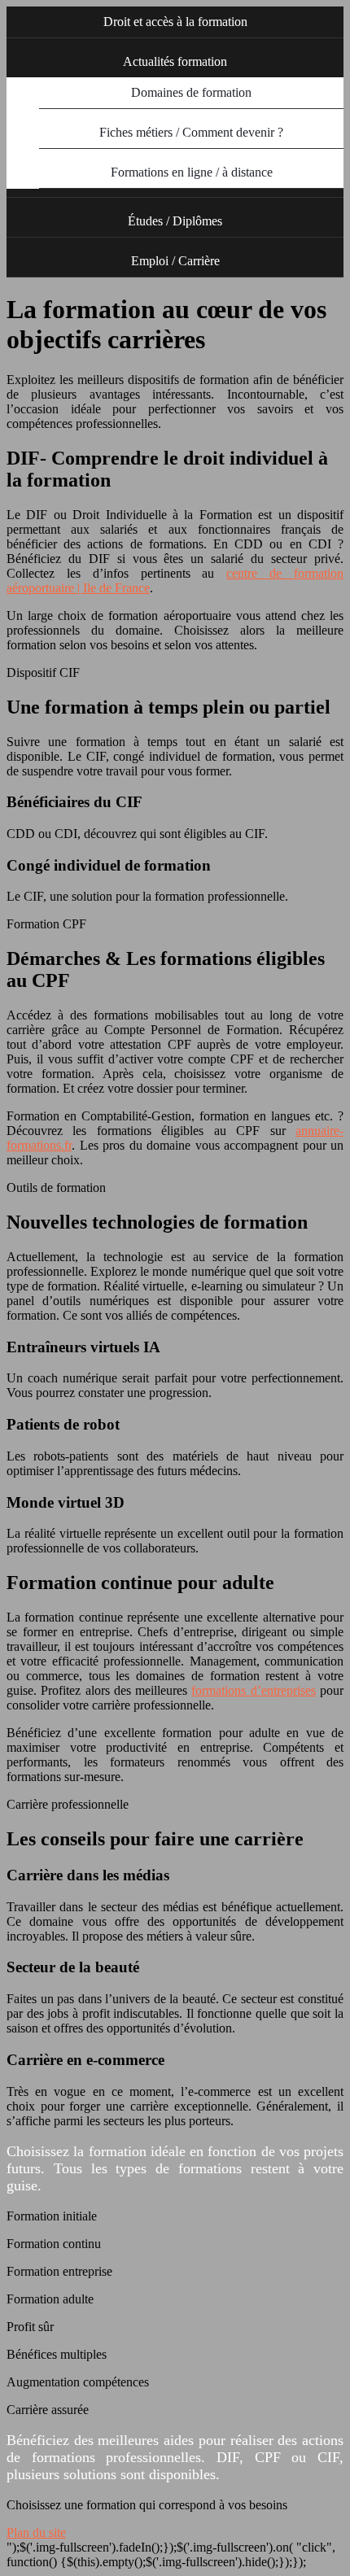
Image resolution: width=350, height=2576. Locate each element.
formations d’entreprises (253, 1690)
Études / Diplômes (175, 221)
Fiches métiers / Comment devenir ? (191, 132)
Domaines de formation (191, 92)
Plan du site (36, 2532)
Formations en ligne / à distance (192, 172)
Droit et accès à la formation (175, 22)
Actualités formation (175, 61)
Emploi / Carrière (175, 261)
